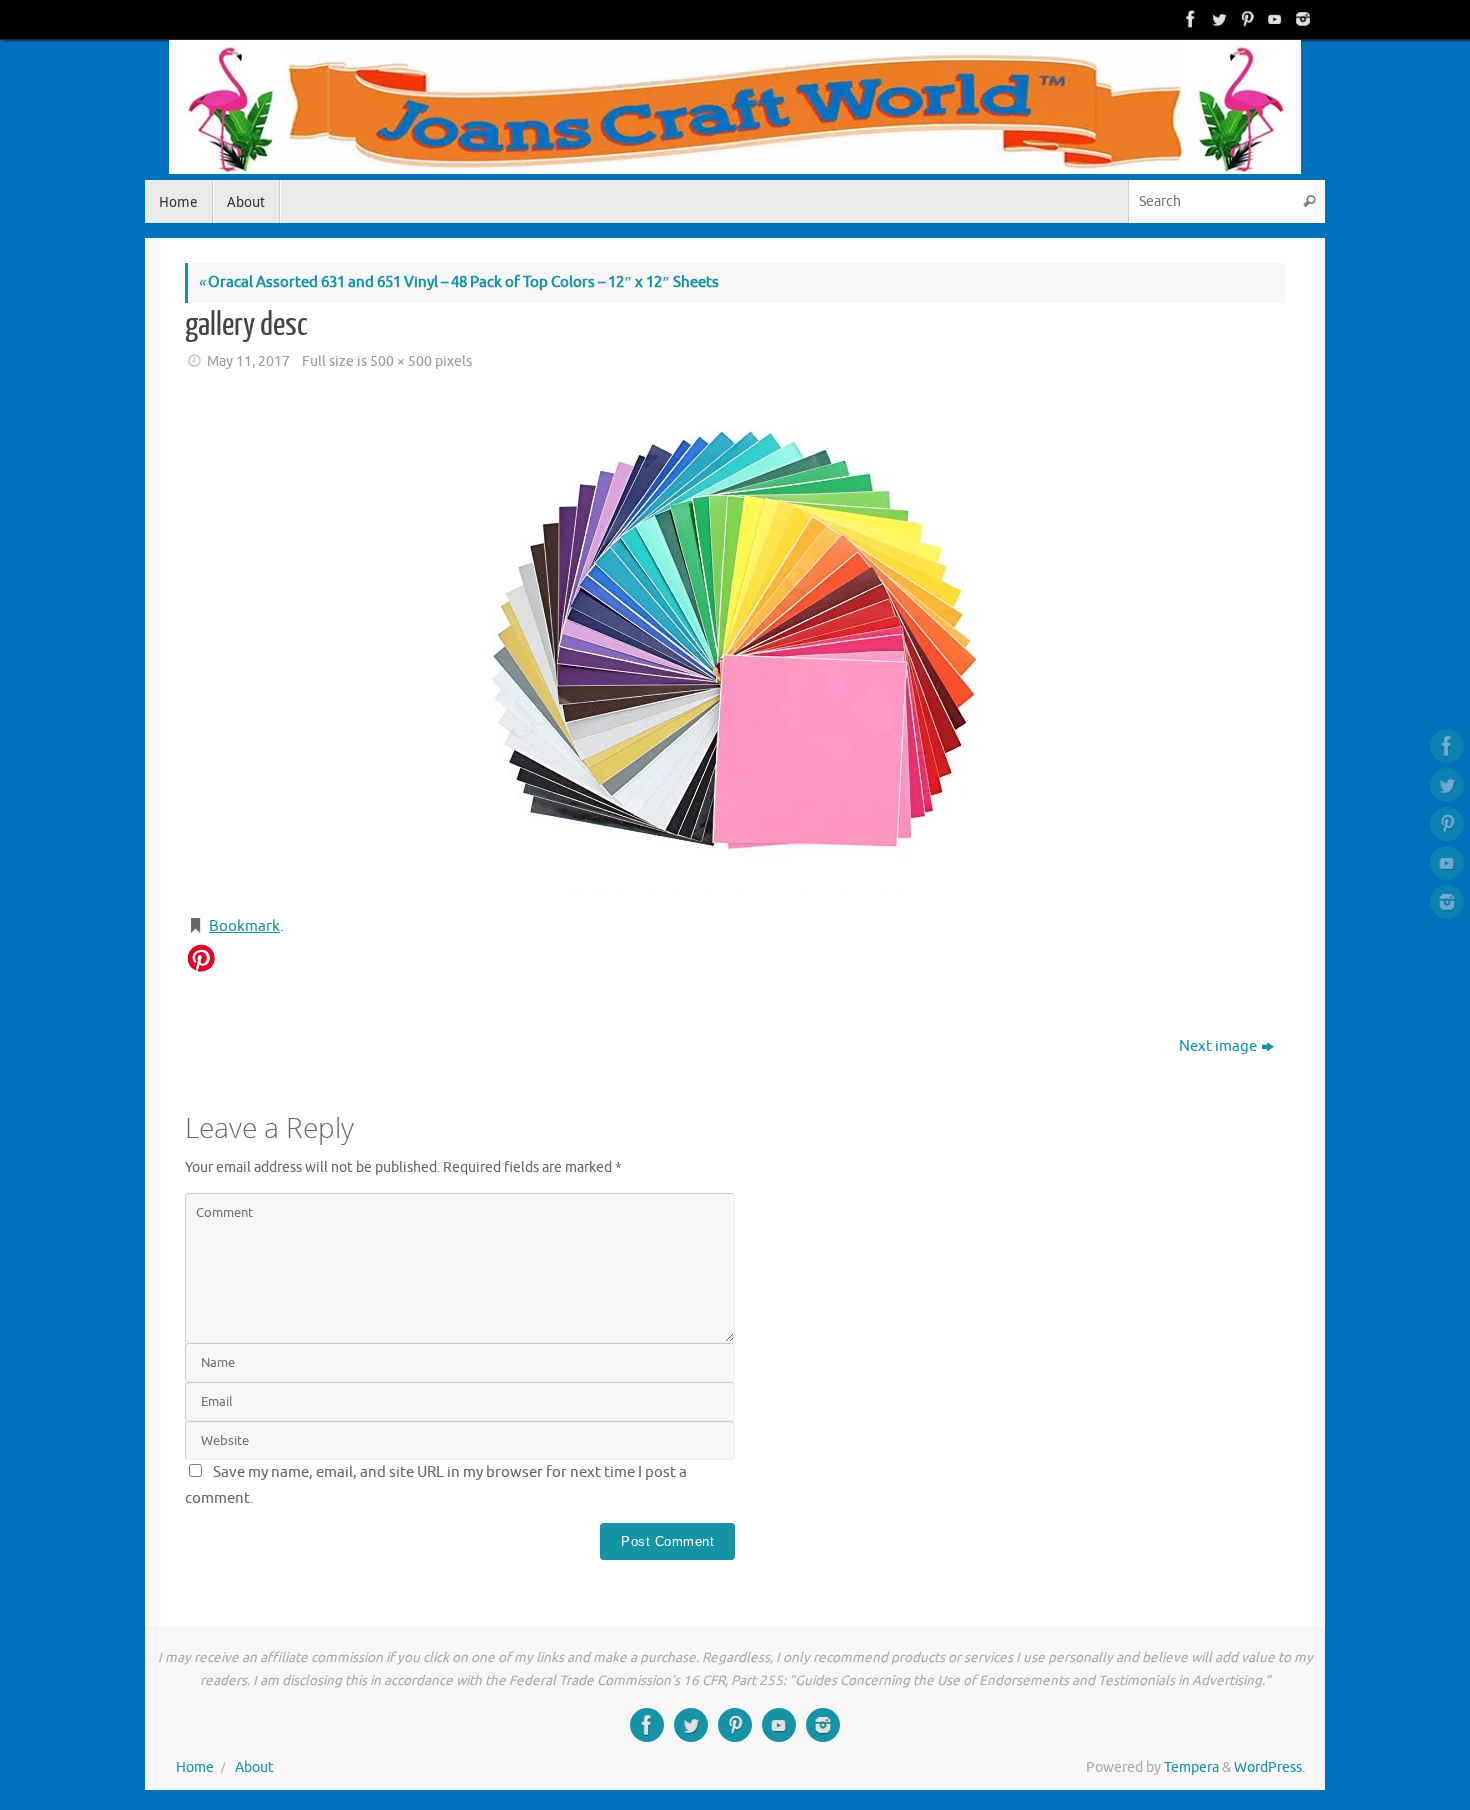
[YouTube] (1273, 19)
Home (195, 1767)
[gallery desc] (735, 646)
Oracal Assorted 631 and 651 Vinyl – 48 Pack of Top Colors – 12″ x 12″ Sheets (458, 282)
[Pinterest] (1245, 19)
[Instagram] (1301, 19)
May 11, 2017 (248, 361)
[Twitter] (1217, 19)
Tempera (1191, 1767)
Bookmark (244, 926)
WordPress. (1269, 1767)
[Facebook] (1189, 19)
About (254, 1767)
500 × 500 (401, 361)
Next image (1218, 1046)
